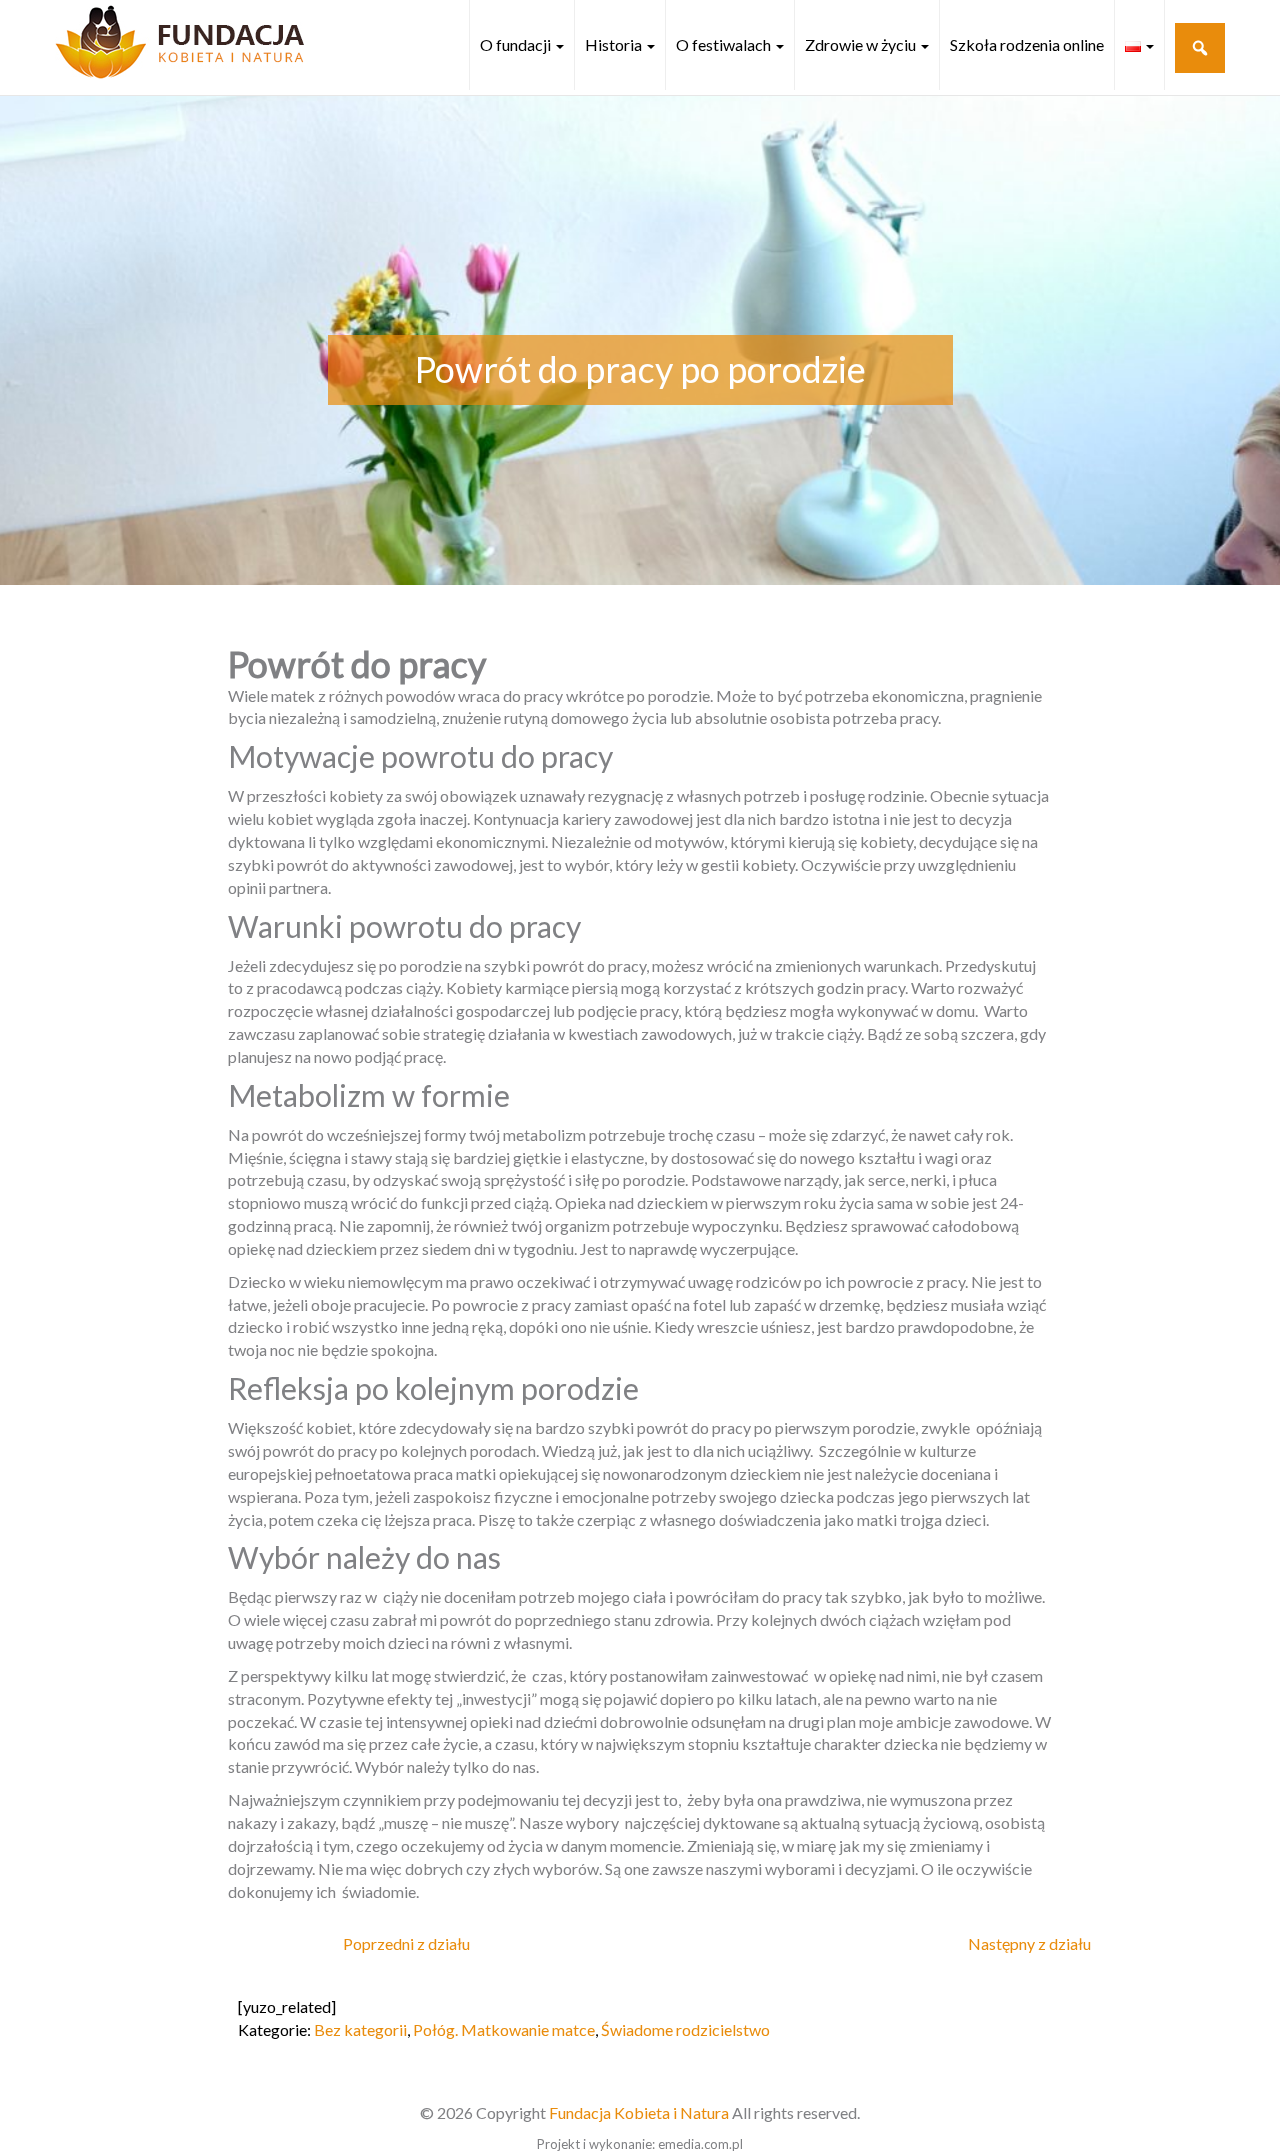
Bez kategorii (360, 2029)
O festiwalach (725, 44)
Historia (615, 44)
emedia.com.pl (700, 2144)
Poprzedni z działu (406, 1943)
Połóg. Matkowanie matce (504, 2029)
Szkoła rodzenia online (1027, 44)
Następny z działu (1029, 1943)
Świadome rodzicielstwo (685, 2029)
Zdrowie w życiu (862, 44)
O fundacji (517, 44)
